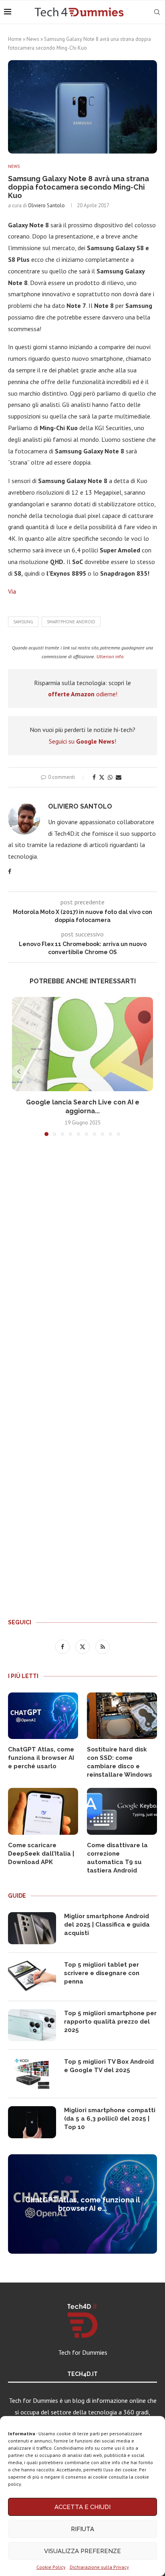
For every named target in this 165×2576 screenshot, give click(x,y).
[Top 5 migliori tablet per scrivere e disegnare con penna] (32, 1977)
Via (12, 591)
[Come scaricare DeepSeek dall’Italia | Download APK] (43, 1811)
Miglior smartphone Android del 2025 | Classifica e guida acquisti (107, 1925)
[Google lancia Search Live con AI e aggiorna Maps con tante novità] (82, 1044)
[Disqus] (82, 1261)
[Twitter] (83, 1646)
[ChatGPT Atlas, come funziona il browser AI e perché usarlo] (43, 1716)
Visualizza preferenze (82, 2551)
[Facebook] (63, 1646)
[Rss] (103, 1646)
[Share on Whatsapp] (110, 777)
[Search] (157, 12)
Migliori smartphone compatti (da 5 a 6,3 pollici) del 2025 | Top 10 (110, 2119)
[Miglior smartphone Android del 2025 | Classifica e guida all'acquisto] (32, 1928)
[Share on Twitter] (102, 777)
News (33, 39)
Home (15, 39)
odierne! (83, 694)
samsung (23, 622)
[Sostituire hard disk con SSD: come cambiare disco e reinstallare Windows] (122, 1716)
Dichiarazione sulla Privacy (99, 2567)
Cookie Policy (51, 2567)
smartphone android (71, 622)
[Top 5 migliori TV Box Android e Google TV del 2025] (32, 2074)
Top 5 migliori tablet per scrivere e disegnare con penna (102, 1973)
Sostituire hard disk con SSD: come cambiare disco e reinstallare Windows (120, 1762)
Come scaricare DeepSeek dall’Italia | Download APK (41, 1854)
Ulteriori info (110, 656)
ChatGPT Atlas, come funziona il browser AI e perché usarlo (41, 1758)
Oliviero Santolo (46, 205)
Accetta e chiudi (82, 2507)
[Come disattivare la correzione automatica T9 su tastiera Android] (122, 1811)
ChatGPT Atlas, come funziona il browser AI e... (83, 2204)
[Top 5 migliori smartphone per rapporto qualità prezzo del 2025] (32, 2025)
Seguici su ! (82, 741)
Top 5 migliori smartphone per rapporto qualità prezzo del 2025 (110, 2022)
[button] (19, 1072)
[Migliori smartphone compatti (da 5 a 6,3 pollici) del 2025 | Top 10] (32, 2122)
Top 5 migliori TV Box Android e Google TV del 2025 (109, 2066)
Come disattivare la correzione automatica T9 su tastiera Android (117, 1858)
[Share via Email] (119, 777)
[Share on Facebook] (94, 777)
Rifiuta (82, 2529)
